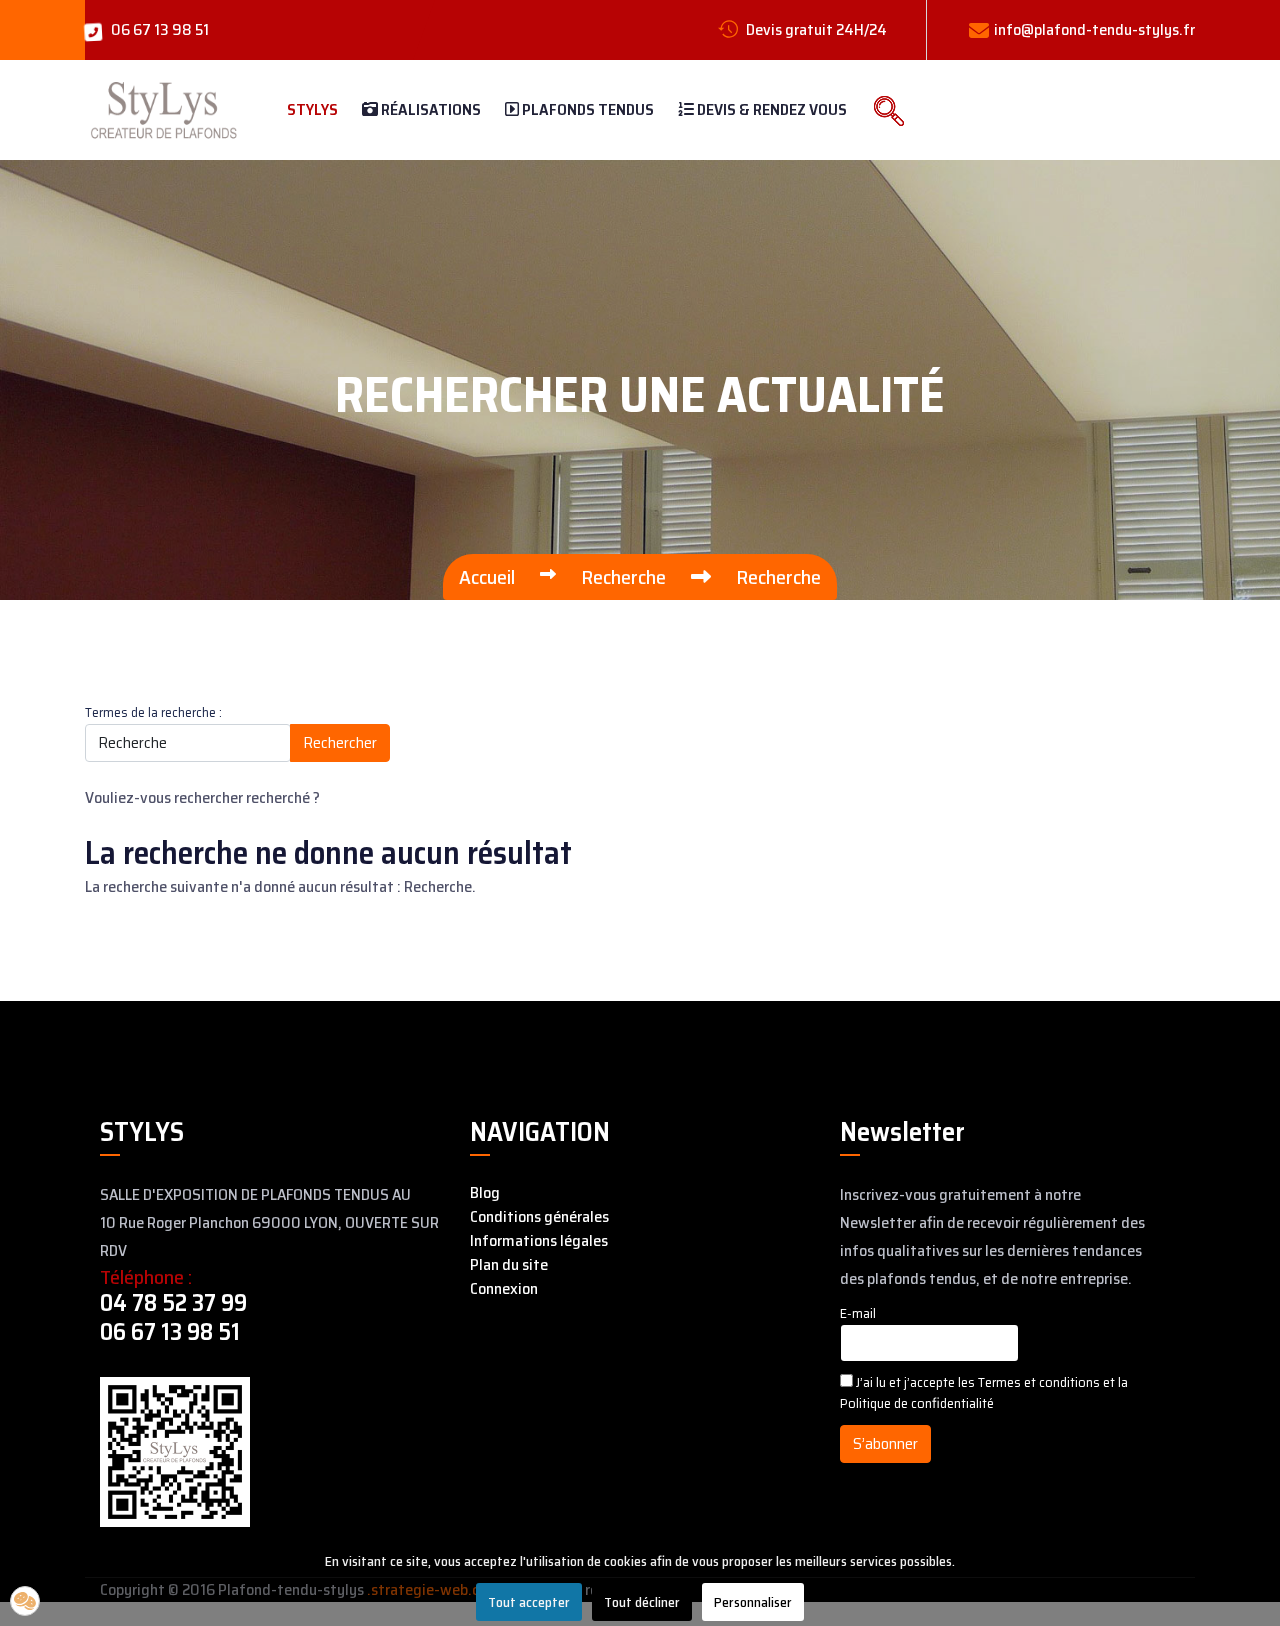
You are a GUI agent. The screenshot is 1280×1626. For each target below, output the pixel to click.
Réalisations (429, 109)
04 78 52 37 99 (173, 1303)
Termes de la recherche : (153, 712)
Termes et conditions (1040, 1382)
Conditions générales (539, 1217)
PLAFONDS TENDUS (586, 109)
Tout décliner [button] (642, 1602)
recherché (278, 797)
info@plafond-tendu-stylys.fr (1094, 29)
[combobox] (188, 743)
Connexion (504, 1289)
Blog (485, 1193)
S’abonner (885, 1443)
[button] (25, 1601)
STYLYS (312, 109)
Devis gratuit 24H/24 (815, 29)
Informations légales (539, 1241)
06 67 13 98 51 (160, 29)
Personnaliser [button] (753, 1602)
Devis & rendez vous (770, 109)
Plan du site (509, 1265)
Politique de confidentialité (917, 1403)
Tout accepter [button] (529, 1602)
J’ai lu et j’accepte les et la (984, 1393)
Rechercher (340, 742)
